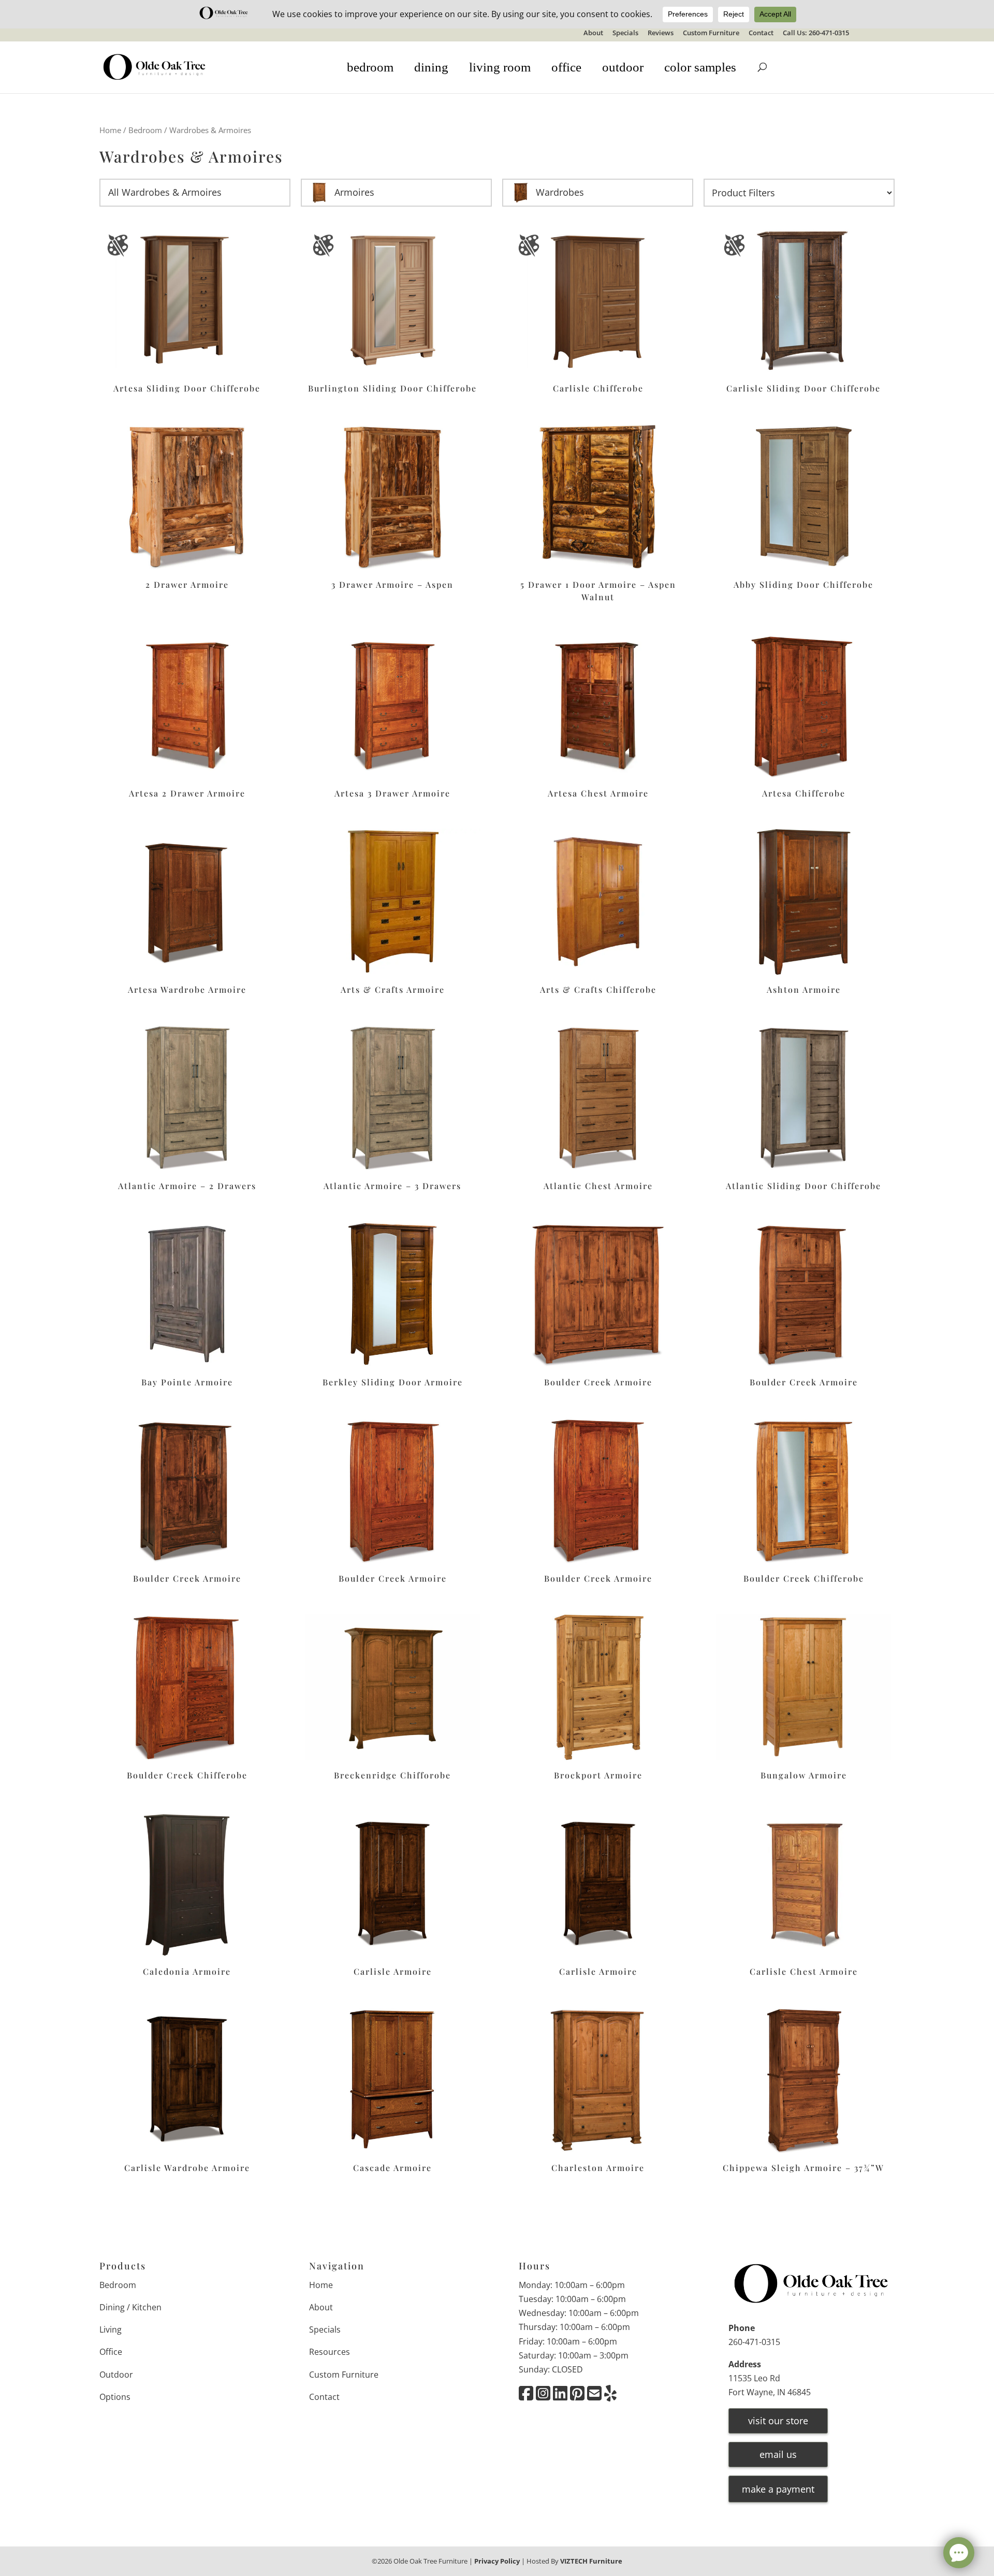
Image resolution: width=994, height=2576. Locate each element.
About (593, 33)
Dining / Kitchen (130, 2307)
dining (431, 67)
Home (110, 130)
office (566, 67)
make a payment (778, 2489)
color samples (700, 67)
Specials (625, 33)
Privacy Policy (497, 2561)
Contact (761, 33)
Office (111, 2352)
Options (115, 2397)
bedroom (370, 67)
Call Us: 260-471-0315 (816, 33)
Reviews (661, 33)
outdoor (623, 67)
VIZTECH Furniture (591, 2561)
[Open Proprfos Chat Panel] (959, 2553)
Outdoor (116, 2375)
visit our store (778, 2421)
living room (500, 67)
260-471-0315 (754, 2342)
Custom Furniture (711, 33)
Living (111, 2329)
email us (778, 2454)
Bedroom (145, 130)
